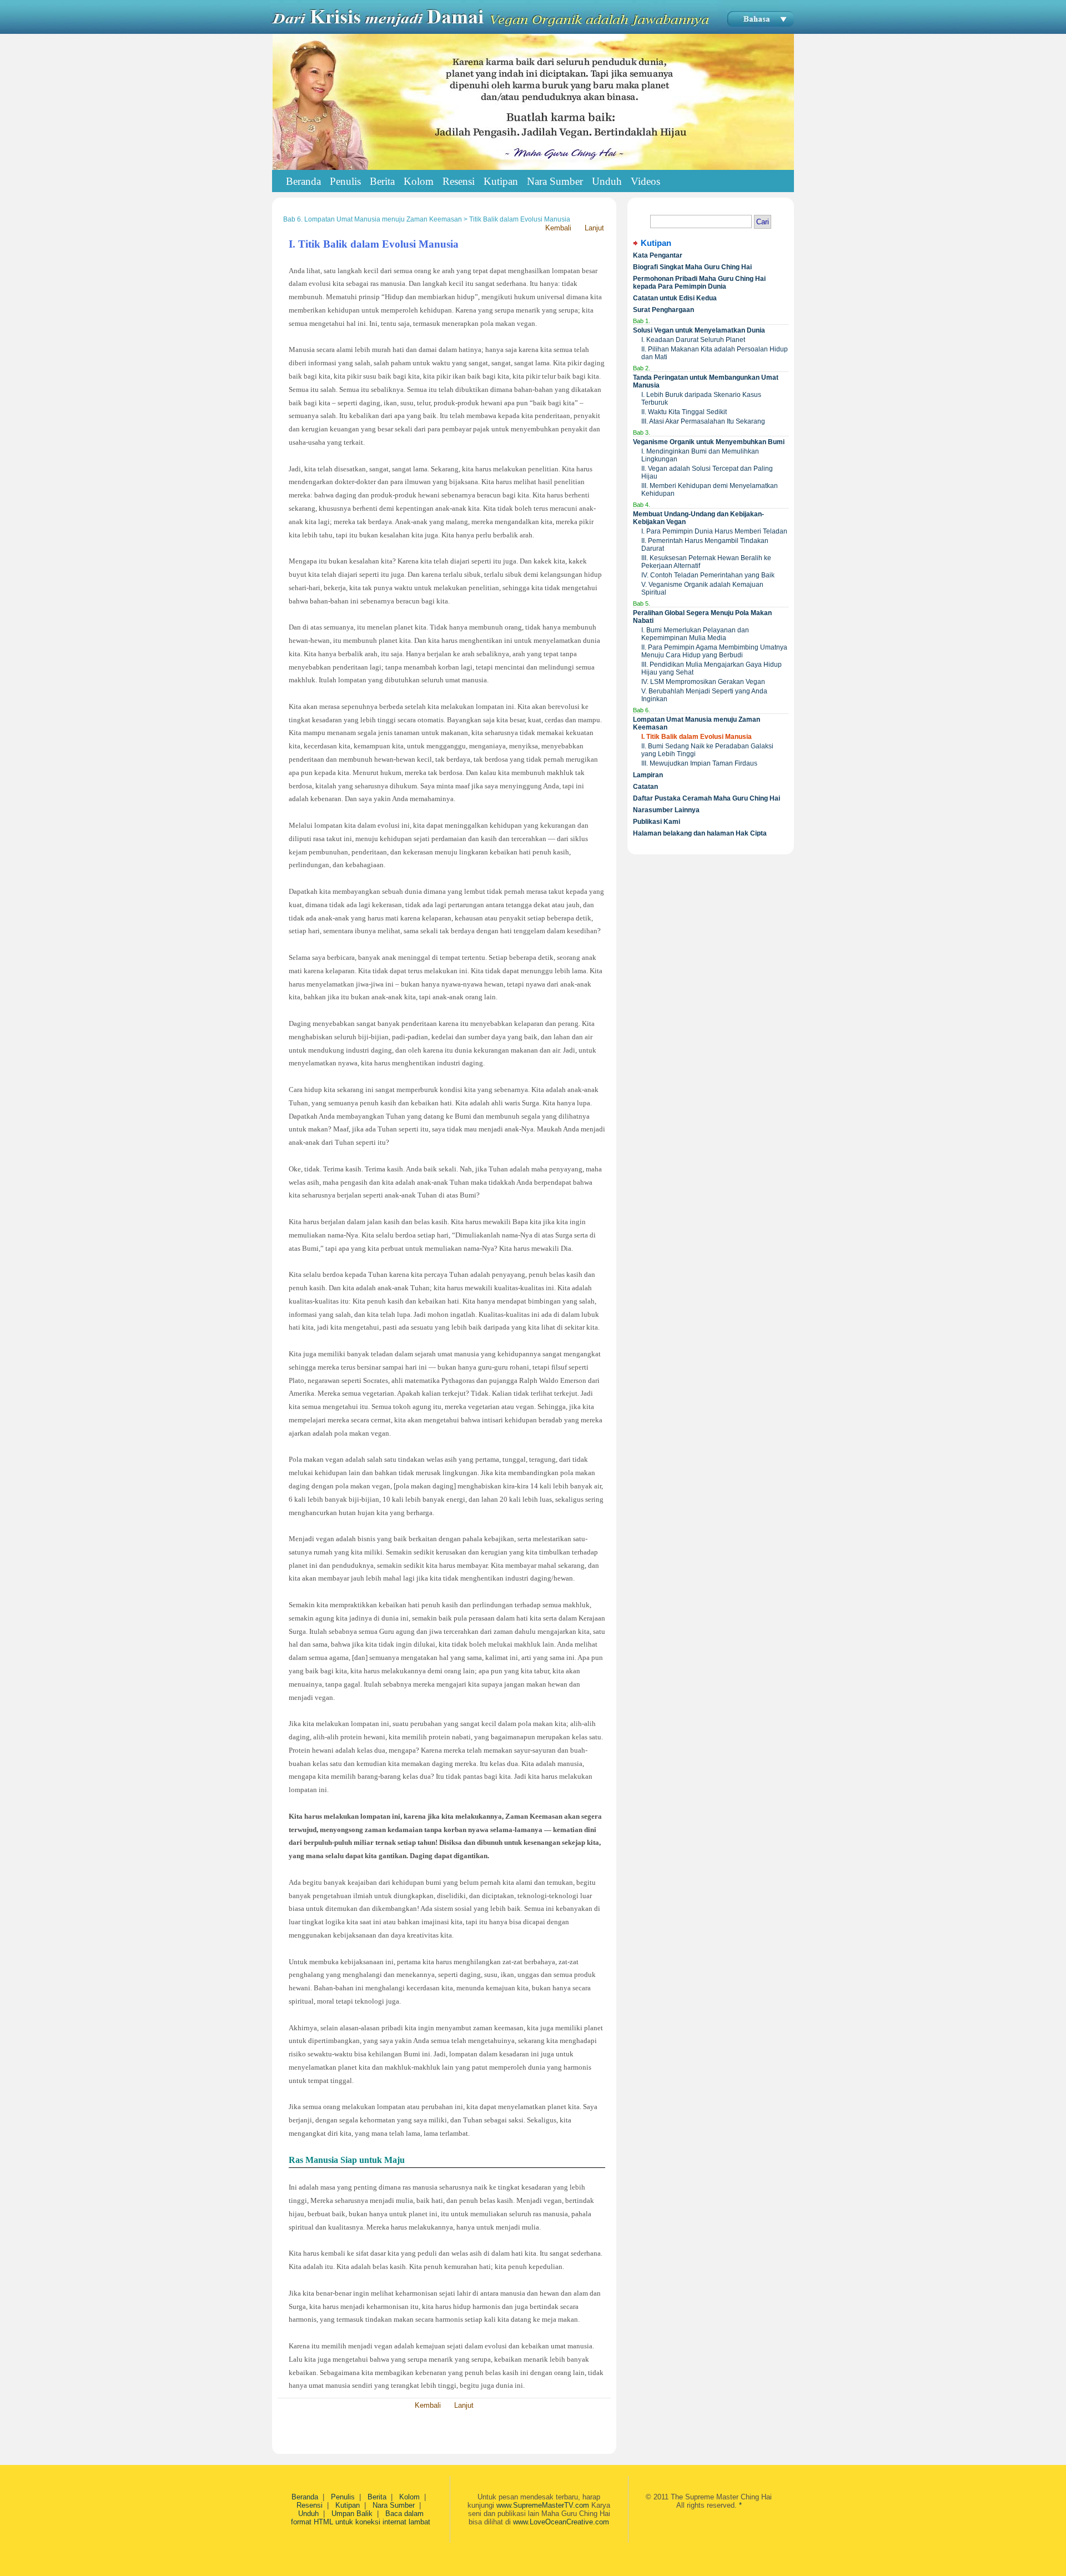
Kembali (558, 228)
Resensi (310, 2505)
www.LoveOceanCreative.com (561, 2522)
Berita (377, 2497)
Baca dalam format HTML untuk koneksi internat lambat (361, 2518)
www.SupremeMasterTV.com (543, 2505)
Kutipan (348, 2505)
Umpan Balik (352, 2514)
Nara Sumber (394, 2505)
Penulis (343, 2497)
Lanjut (594, 228)
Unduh (308, 2514)
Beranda (303, 181)
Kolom (409, 2497)
